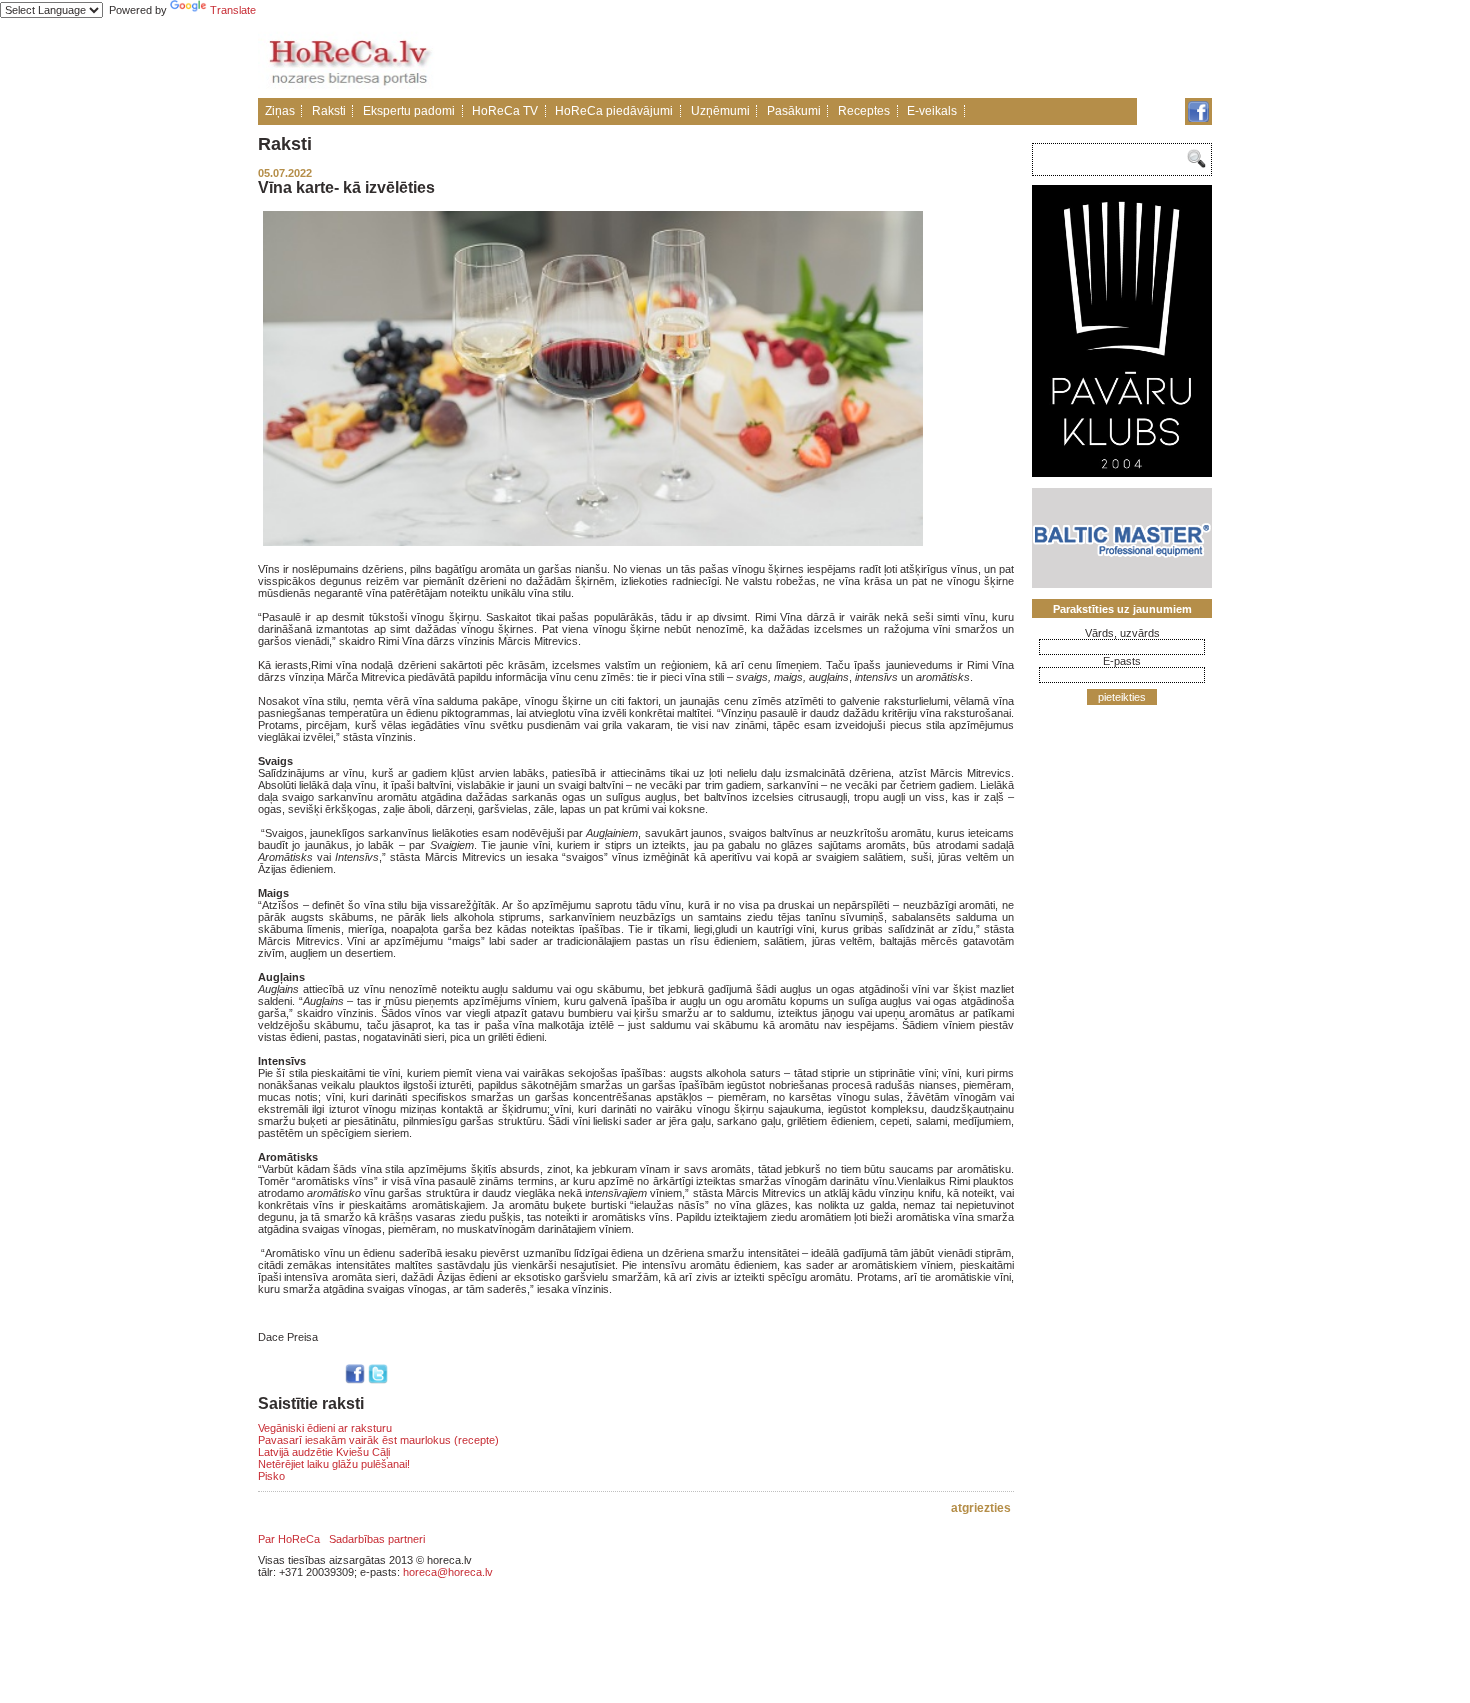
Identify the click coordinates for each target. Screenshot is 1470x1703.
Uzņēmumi (720, 111)
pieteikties (1122, 697)
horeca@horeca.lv (448, 1572)
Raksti (329, 111)
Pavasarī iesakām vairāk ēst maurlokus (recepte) (378, 1440)
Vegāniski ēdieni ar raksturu (325, 1428)
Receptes (864, 111)
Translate (233, 10)
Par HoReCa (289, 1539)
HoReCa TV (505, 111)
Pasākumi (794, 111)
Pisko (271, 1476)
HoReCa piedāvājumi (614, 111)
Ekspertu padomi (409, 111)
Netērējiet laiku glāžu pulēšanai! (334, 1464)
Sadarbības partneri (377, 1539)
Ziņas (280, 111)
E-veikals (932, 111)
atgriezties (981, 1508)
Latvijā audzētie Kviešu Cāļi (324, 1452)
